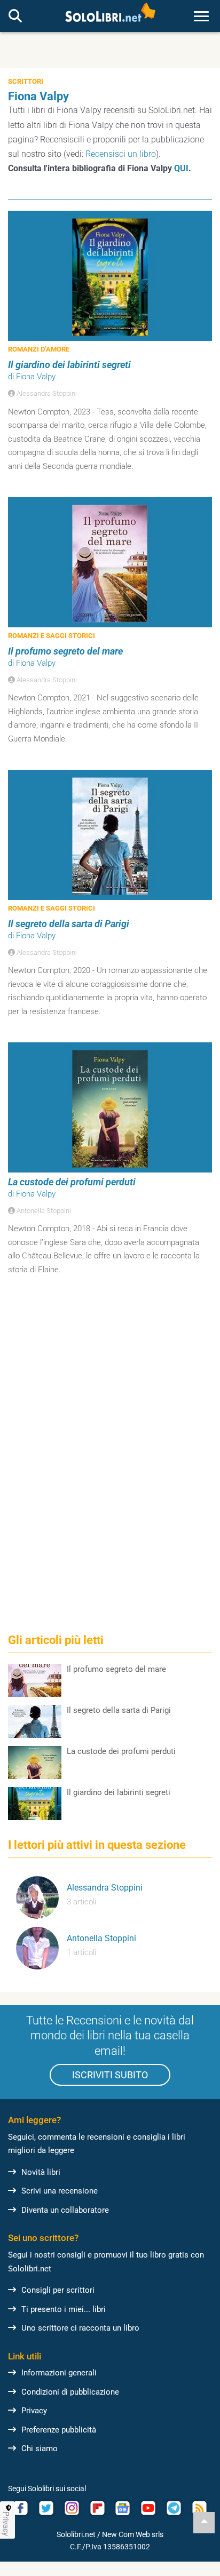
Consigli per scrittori (58, 2290)
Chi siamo (40, 2449)
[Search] (15, 17)
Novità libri (41, 2172)
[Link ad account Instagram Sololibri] (72, 2508)
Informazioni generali (59, 2373)
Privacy (34, 2411)
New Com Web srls (133, 2534)
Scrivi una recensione (60, 2191)
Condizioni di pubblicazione (70, 2392)
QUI (181, 168)
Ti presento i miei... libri (64, 2309)
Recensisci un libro (121, 154)
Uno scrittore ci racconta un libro (80, 2328)
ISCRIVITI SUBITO (110, 2075)
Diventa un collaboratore (65, 2210)
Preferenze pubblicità (59, 2430)
